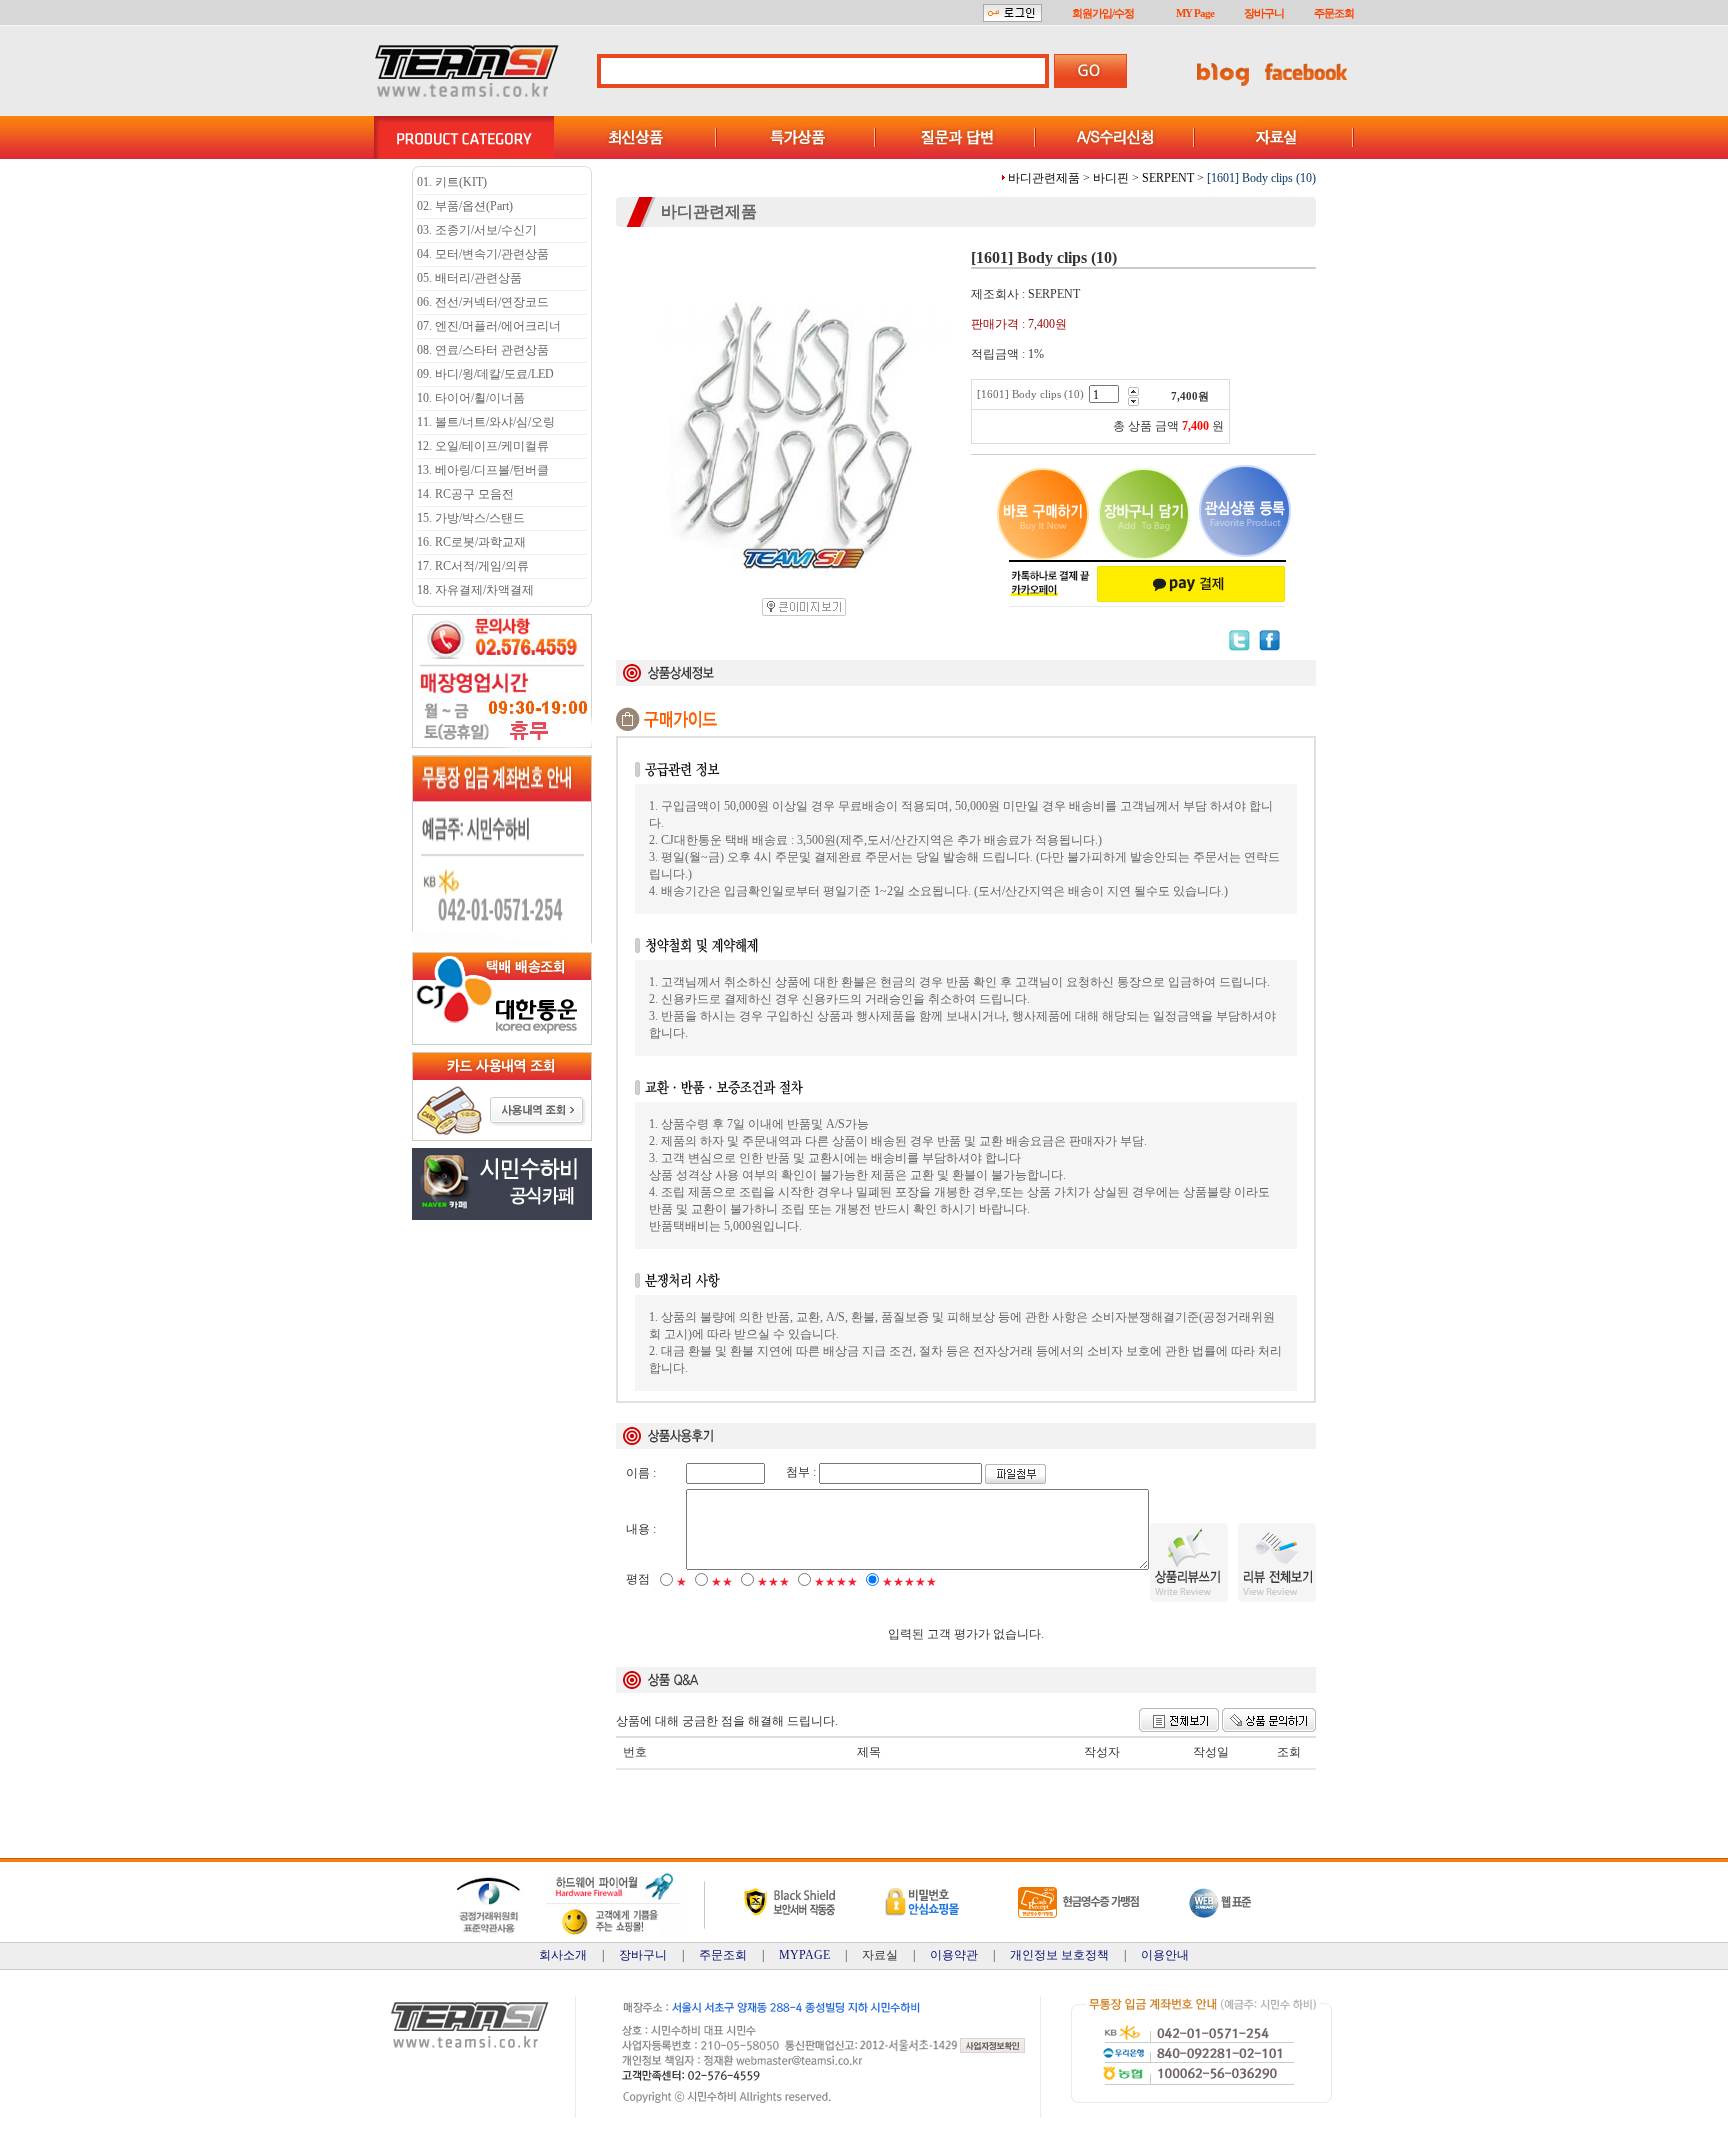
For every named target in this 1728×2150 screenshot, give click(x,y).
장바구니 (1264, 13)
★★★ (773, 1582)
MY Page (1195, 13)
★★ (722, 1582)
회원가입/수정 (1103, 13)
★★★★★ (909, 1582)
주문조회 (1334, 13)
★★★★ (836, 1582)
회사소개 (563, 1955)
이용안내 (1165, 1955)
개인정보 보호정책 (1059, 1955)
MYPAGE (804, 1955)
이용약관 (954, 1955)
